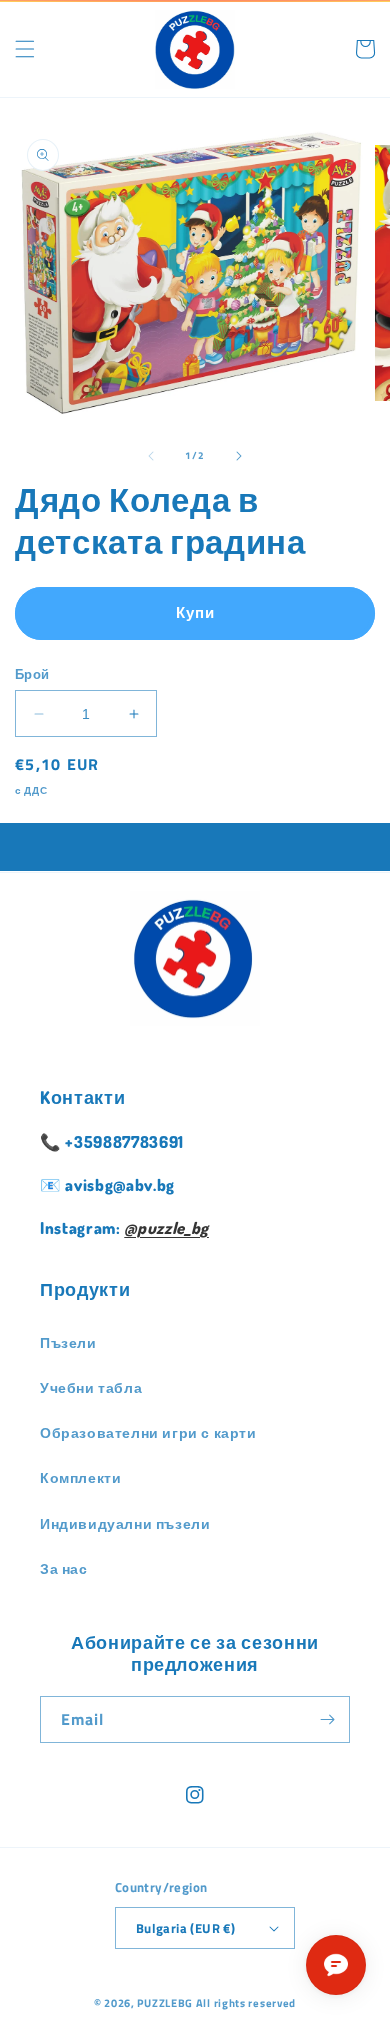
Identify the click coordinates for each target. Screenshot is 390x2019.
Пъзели (68, 1342)
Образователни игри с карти (148, 1432)
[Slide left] (151, 456)
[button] (25, 49)
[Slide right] (239, 456)
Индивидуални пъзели (125, 1523)
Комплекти (80, 1477)
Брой (32, 674)
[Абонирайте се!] (327, 1719)
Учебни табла (91, 1387)
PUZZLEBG (165, 2003)
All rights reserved (246, 2003)
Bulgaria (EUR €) (185, 1928)
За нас (64, 1568)
